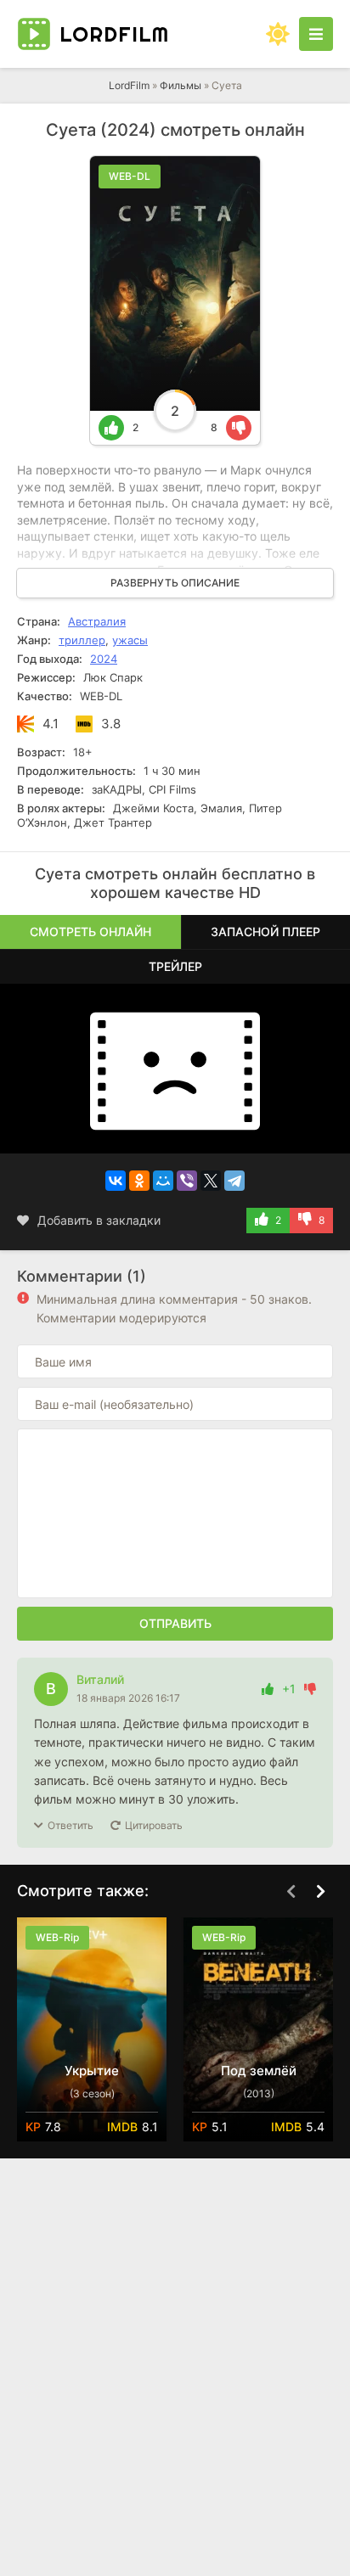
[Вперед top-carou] (320, 1892)
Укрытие (92, 2071)
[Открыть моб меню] (316, 34)
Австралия (97, 621)
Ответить (71, 1825)
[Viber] (187, 1181)
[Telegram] (234, 1181)
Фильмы (181, 85)
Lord (114, 34)
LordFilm (129, 85)
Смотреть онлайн (90, 932)
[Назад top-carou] (291, 1892)
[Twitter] (211, 1181)
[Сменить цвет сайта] (278, 34)
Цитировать (154, 1825)
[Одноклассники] (139, 1181)
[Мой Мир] (163, 1181)
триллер (82, 640)
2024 (104, 659)
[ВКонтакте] (116, 1181)
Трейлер (175, 966)
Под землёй (259, 2071)
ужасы (130, 640)
